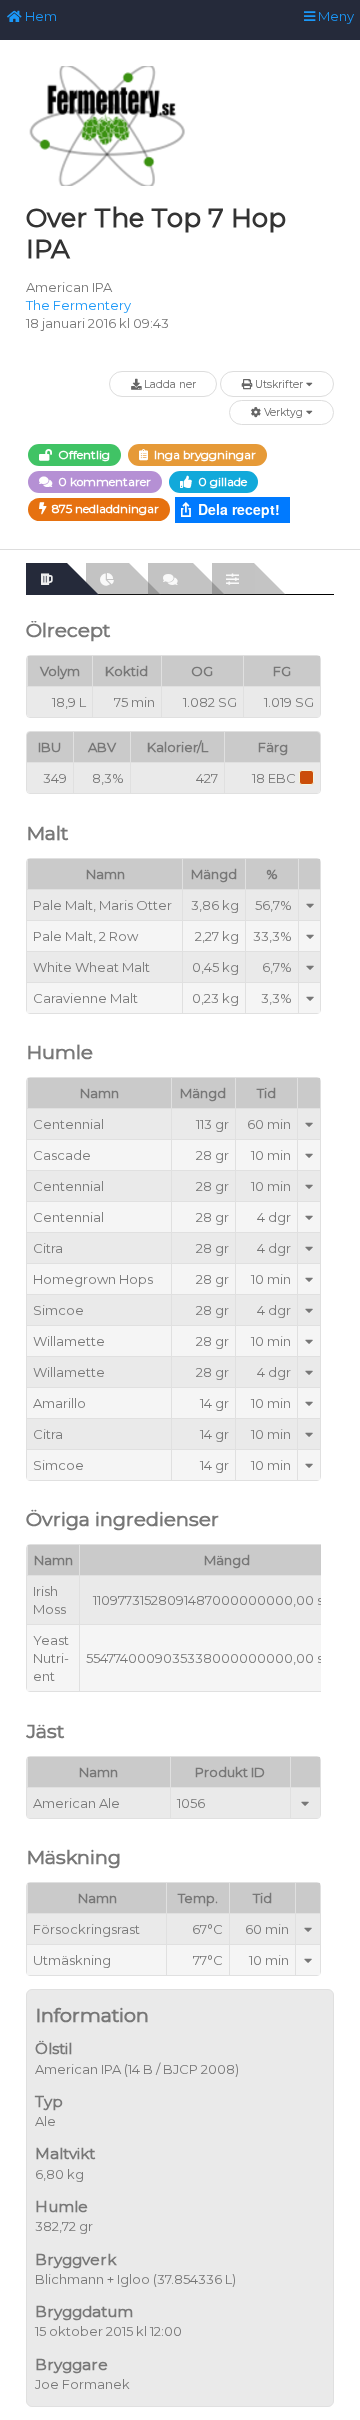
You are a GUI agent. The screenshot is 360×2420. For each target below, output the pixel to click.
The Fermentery (78, 305)
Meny (334, 16)
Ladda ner (168, 384)
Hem (39, 16)
